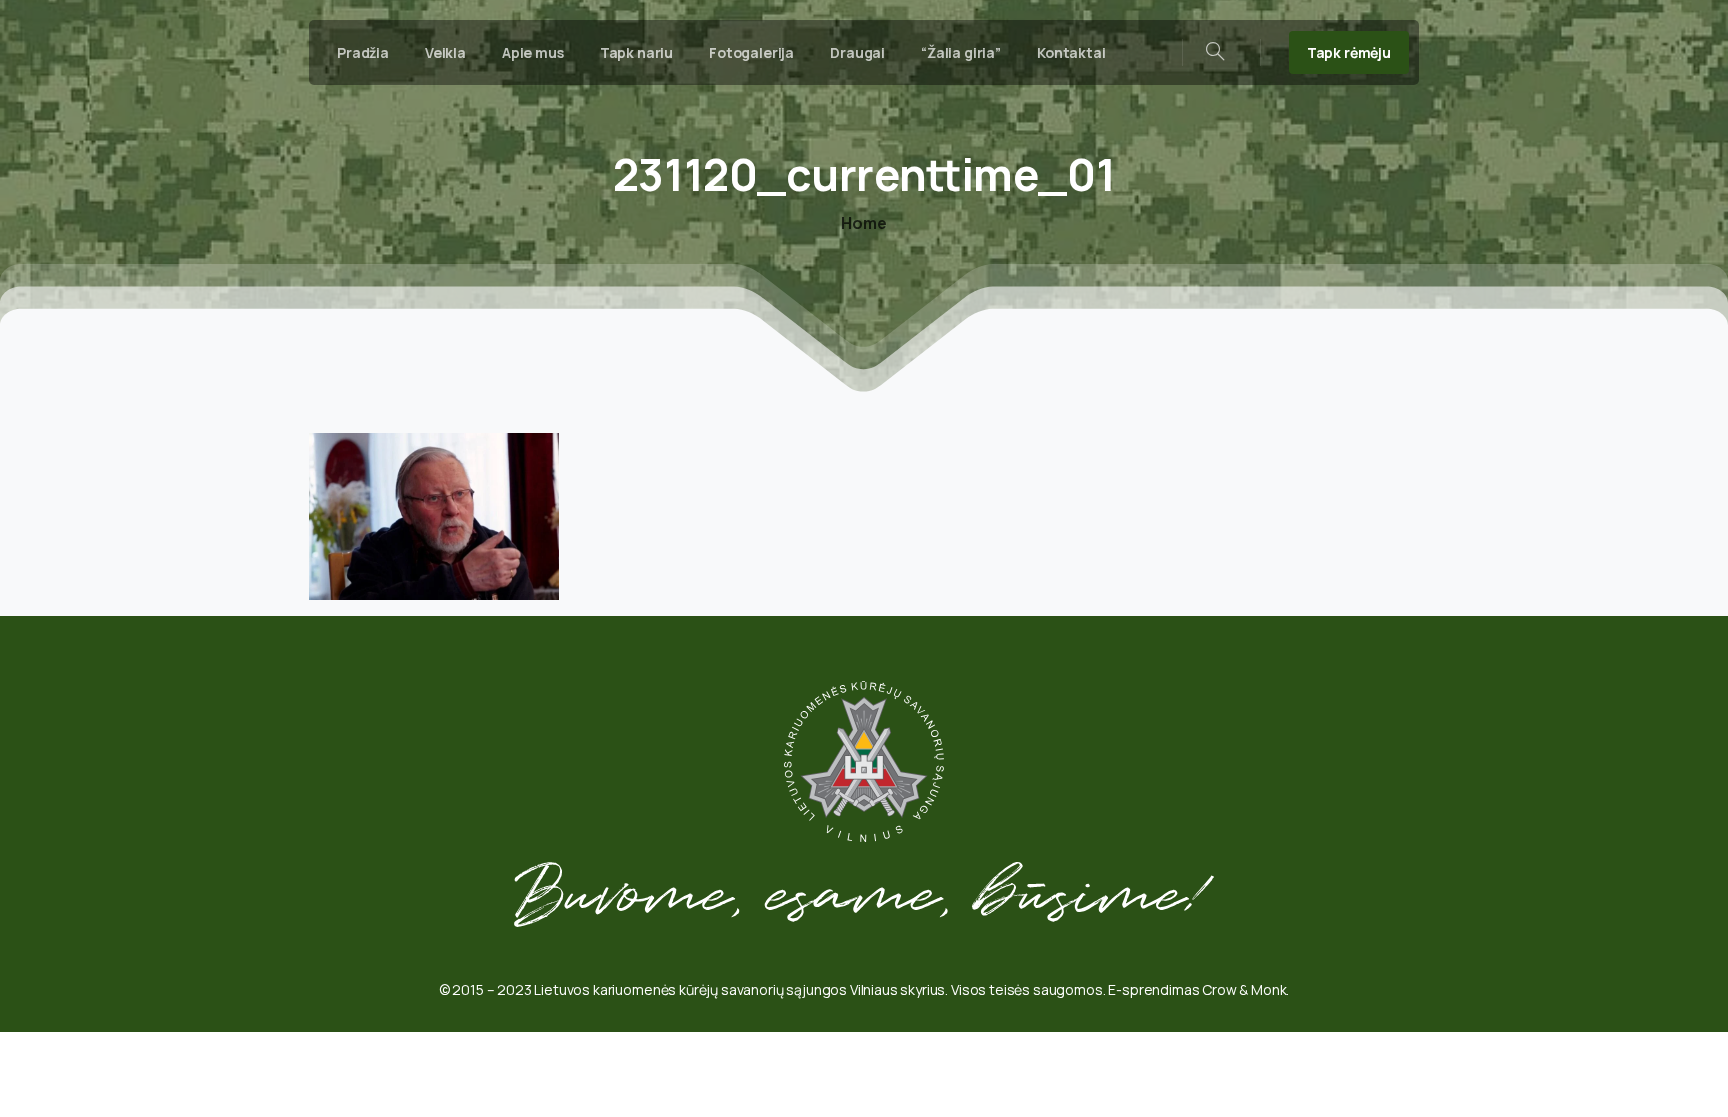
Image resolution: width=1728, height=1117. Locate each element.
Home (863, 223)
